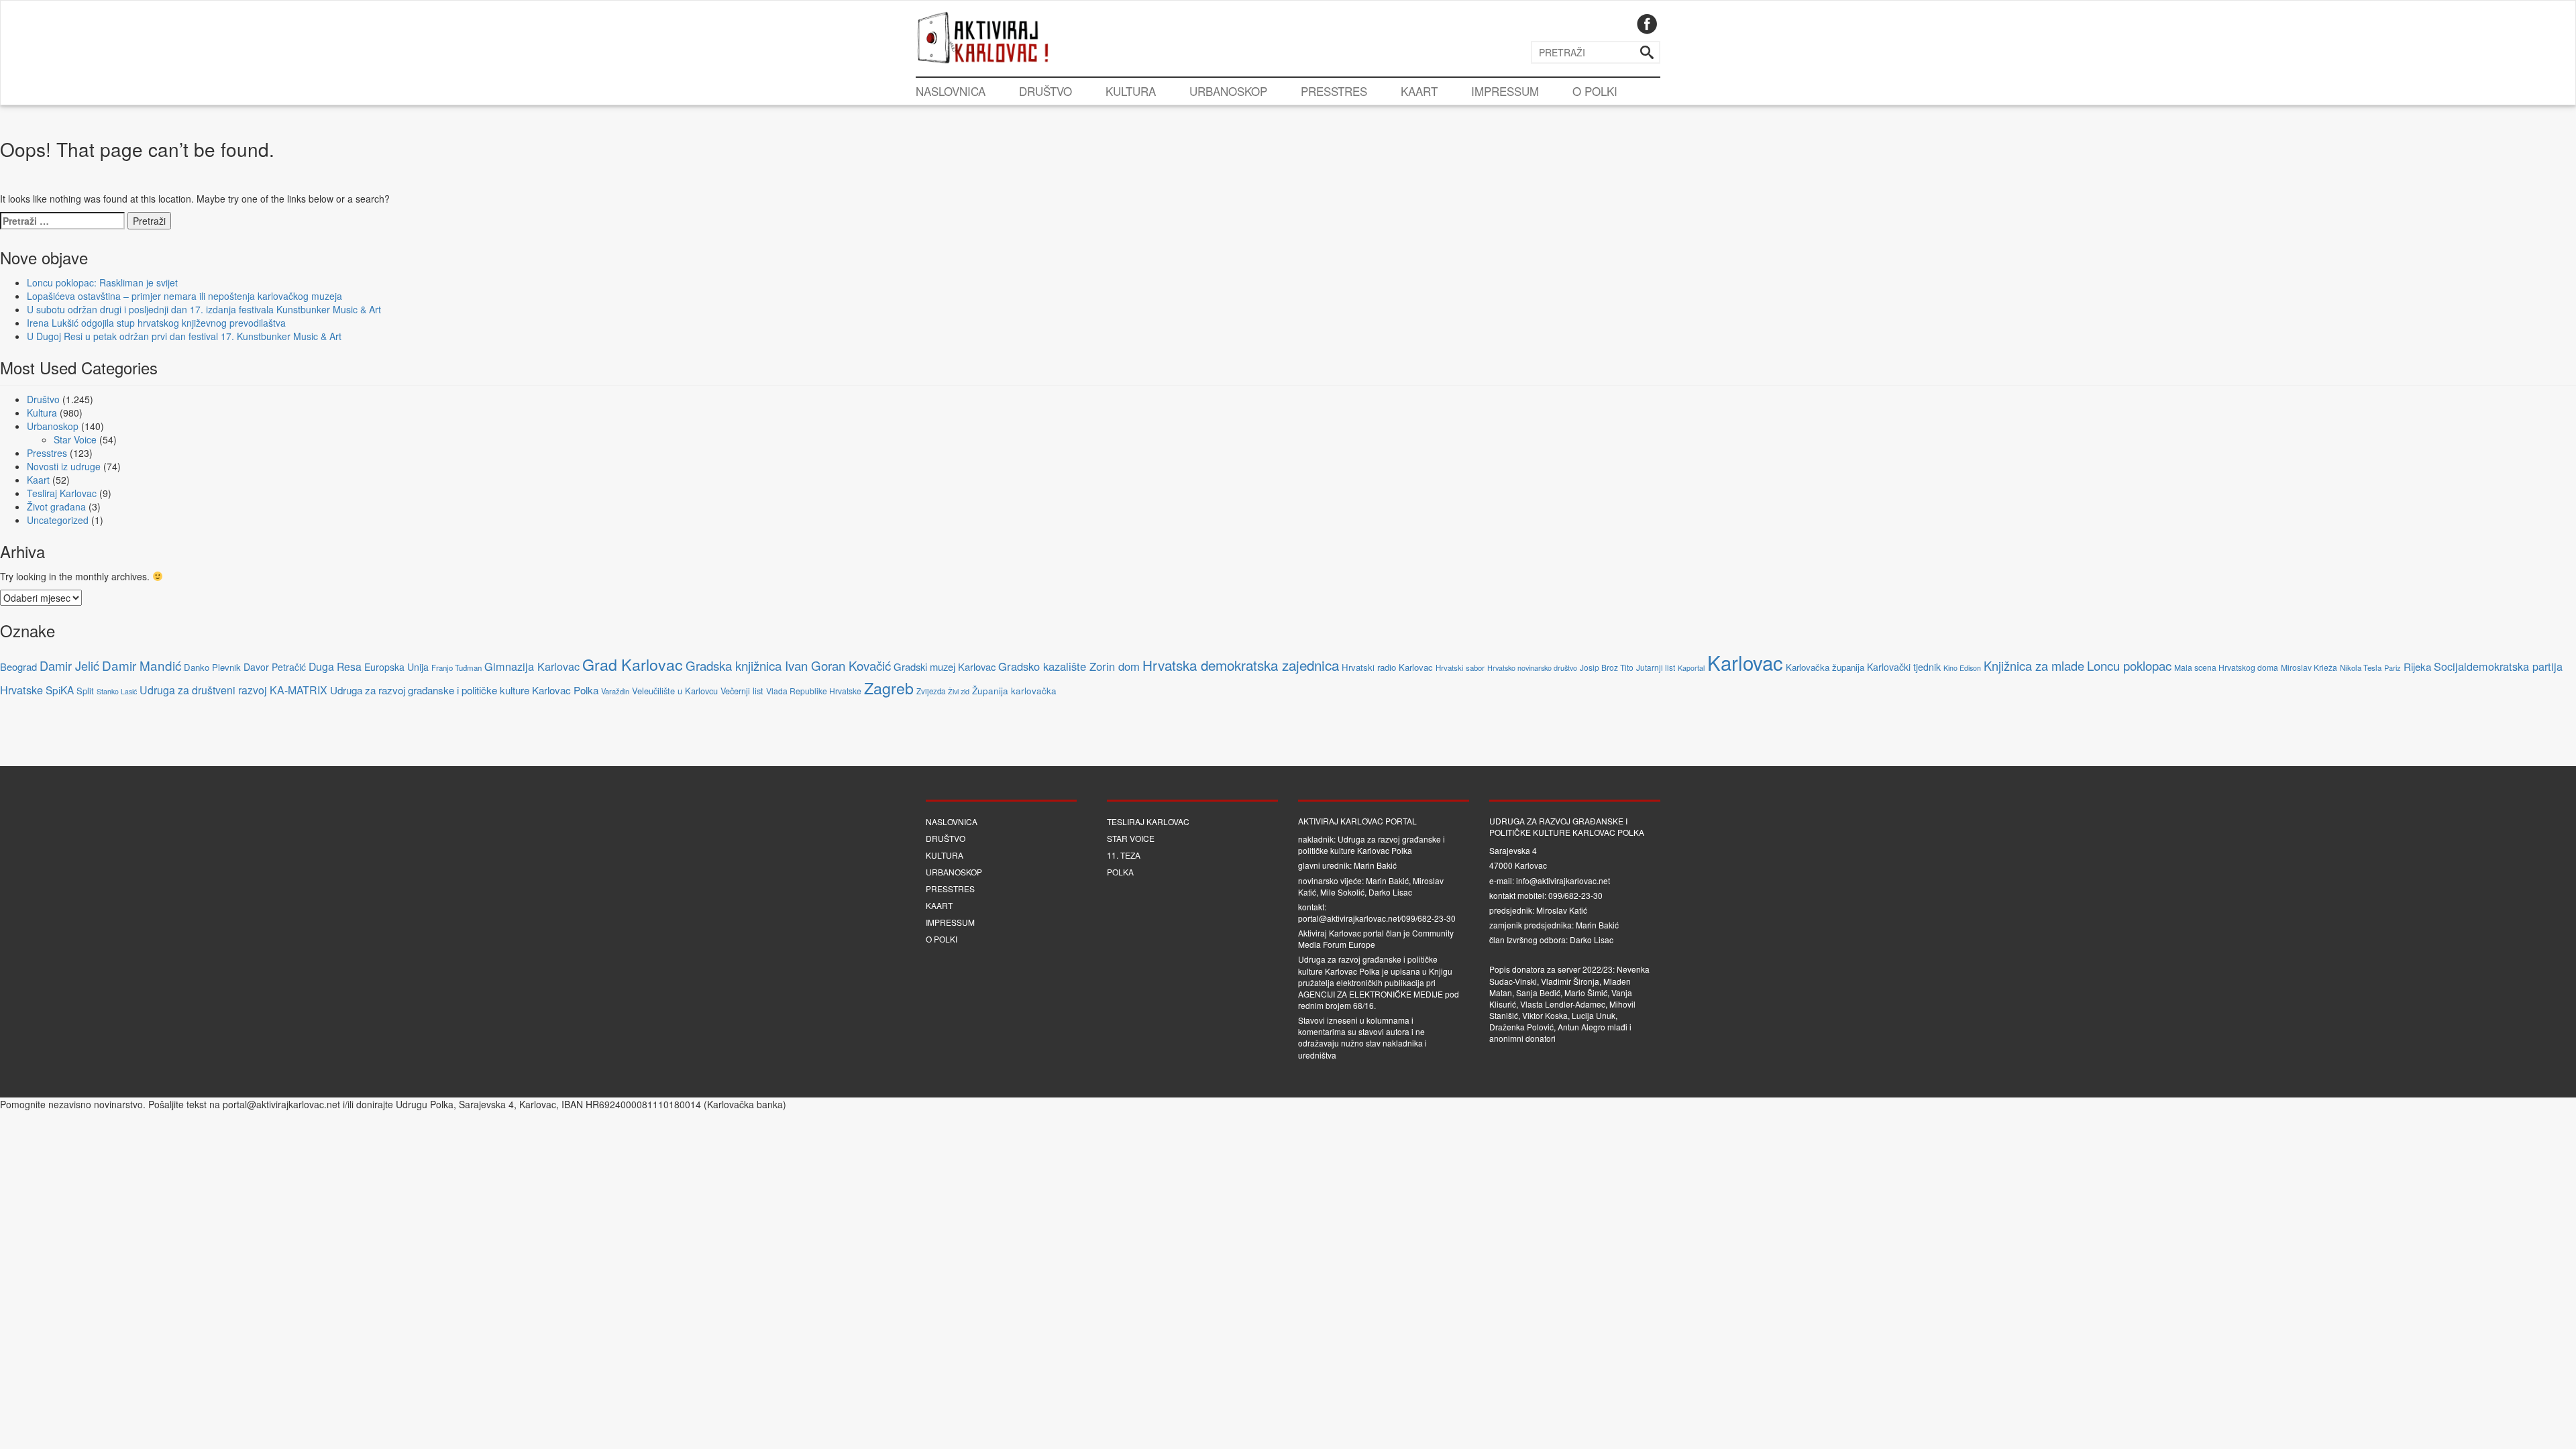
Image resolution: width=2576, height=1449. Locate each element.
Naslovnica (951, 91)
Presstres (1334, 91)
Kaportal (1691, 668)
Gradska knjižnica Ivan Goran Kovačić (788, 665)
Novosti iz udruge (64, 466)
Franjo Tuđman (457, 667)
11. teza (1124, 855)
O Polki (1595, 91)
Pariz (2393, 667)
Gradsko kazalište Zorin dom (1069, 666)
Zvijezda (931, 691)
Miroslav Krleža (2309, 667)
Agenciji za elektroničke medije (1371, 994)
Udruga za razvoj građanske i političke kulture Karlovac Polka (464, 690)
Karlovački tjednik (1904, 667)
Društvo (1045, 91)
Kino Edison (1962, 668)
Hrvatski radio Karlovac (1387, 667)
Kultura (1131, 91)
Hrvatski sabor (1460, 667)
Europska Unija (396, 667)
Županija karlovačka (1014, 691)
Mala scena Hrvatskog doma (2226, 667)
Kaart (1419, 91)
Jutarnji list (1656, 667)
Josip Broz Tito (1607, 667)
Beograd (18, 666)
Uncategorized (58, 520)
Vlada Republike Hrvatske (814, 691)
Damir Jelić (69, 665)
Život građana (56, 506)
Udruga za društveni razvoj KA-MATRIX (233, 690)
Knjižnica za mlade (2034, 665)
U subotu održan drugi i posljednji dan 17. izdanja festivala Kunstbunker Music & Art (204, 309)
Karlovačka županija (1825, 667)
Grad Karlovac (633, 664)
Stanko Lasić (117, 691)
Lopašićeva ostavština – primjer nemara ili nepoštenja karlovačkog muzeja (184, 296)
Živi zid (959, 691)
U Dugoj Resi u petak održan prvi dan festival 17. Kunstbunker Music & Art (184, 336)
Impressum (1505, 91)
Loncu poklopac (2129, 665)
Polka (1120, 872)
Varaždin (615, 691)
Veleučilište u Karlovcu (675, 691)
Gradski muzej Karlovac (945, 666)
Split (85, 691)
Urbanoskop (1228, 91)
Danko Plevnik (212, 667)
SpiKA (60, 690)
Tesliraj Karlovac (62, 493)
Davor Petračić (275, 667)
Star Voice (75, 439)
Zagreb (889, 688)
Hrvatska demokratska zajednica (1241, 665)
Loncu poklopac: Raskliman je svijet (102, 282)
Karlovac (1745, 662)
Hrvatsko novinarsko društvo (1532, 667)
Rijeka (2417, 666)
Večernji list (742, 691)
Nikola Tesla (2361, 667)
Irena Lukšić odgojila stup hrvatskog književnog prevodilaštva (156, 323)
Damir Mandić (142, 665)
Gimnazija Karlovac (532, 666)
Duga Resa (335, 666)
